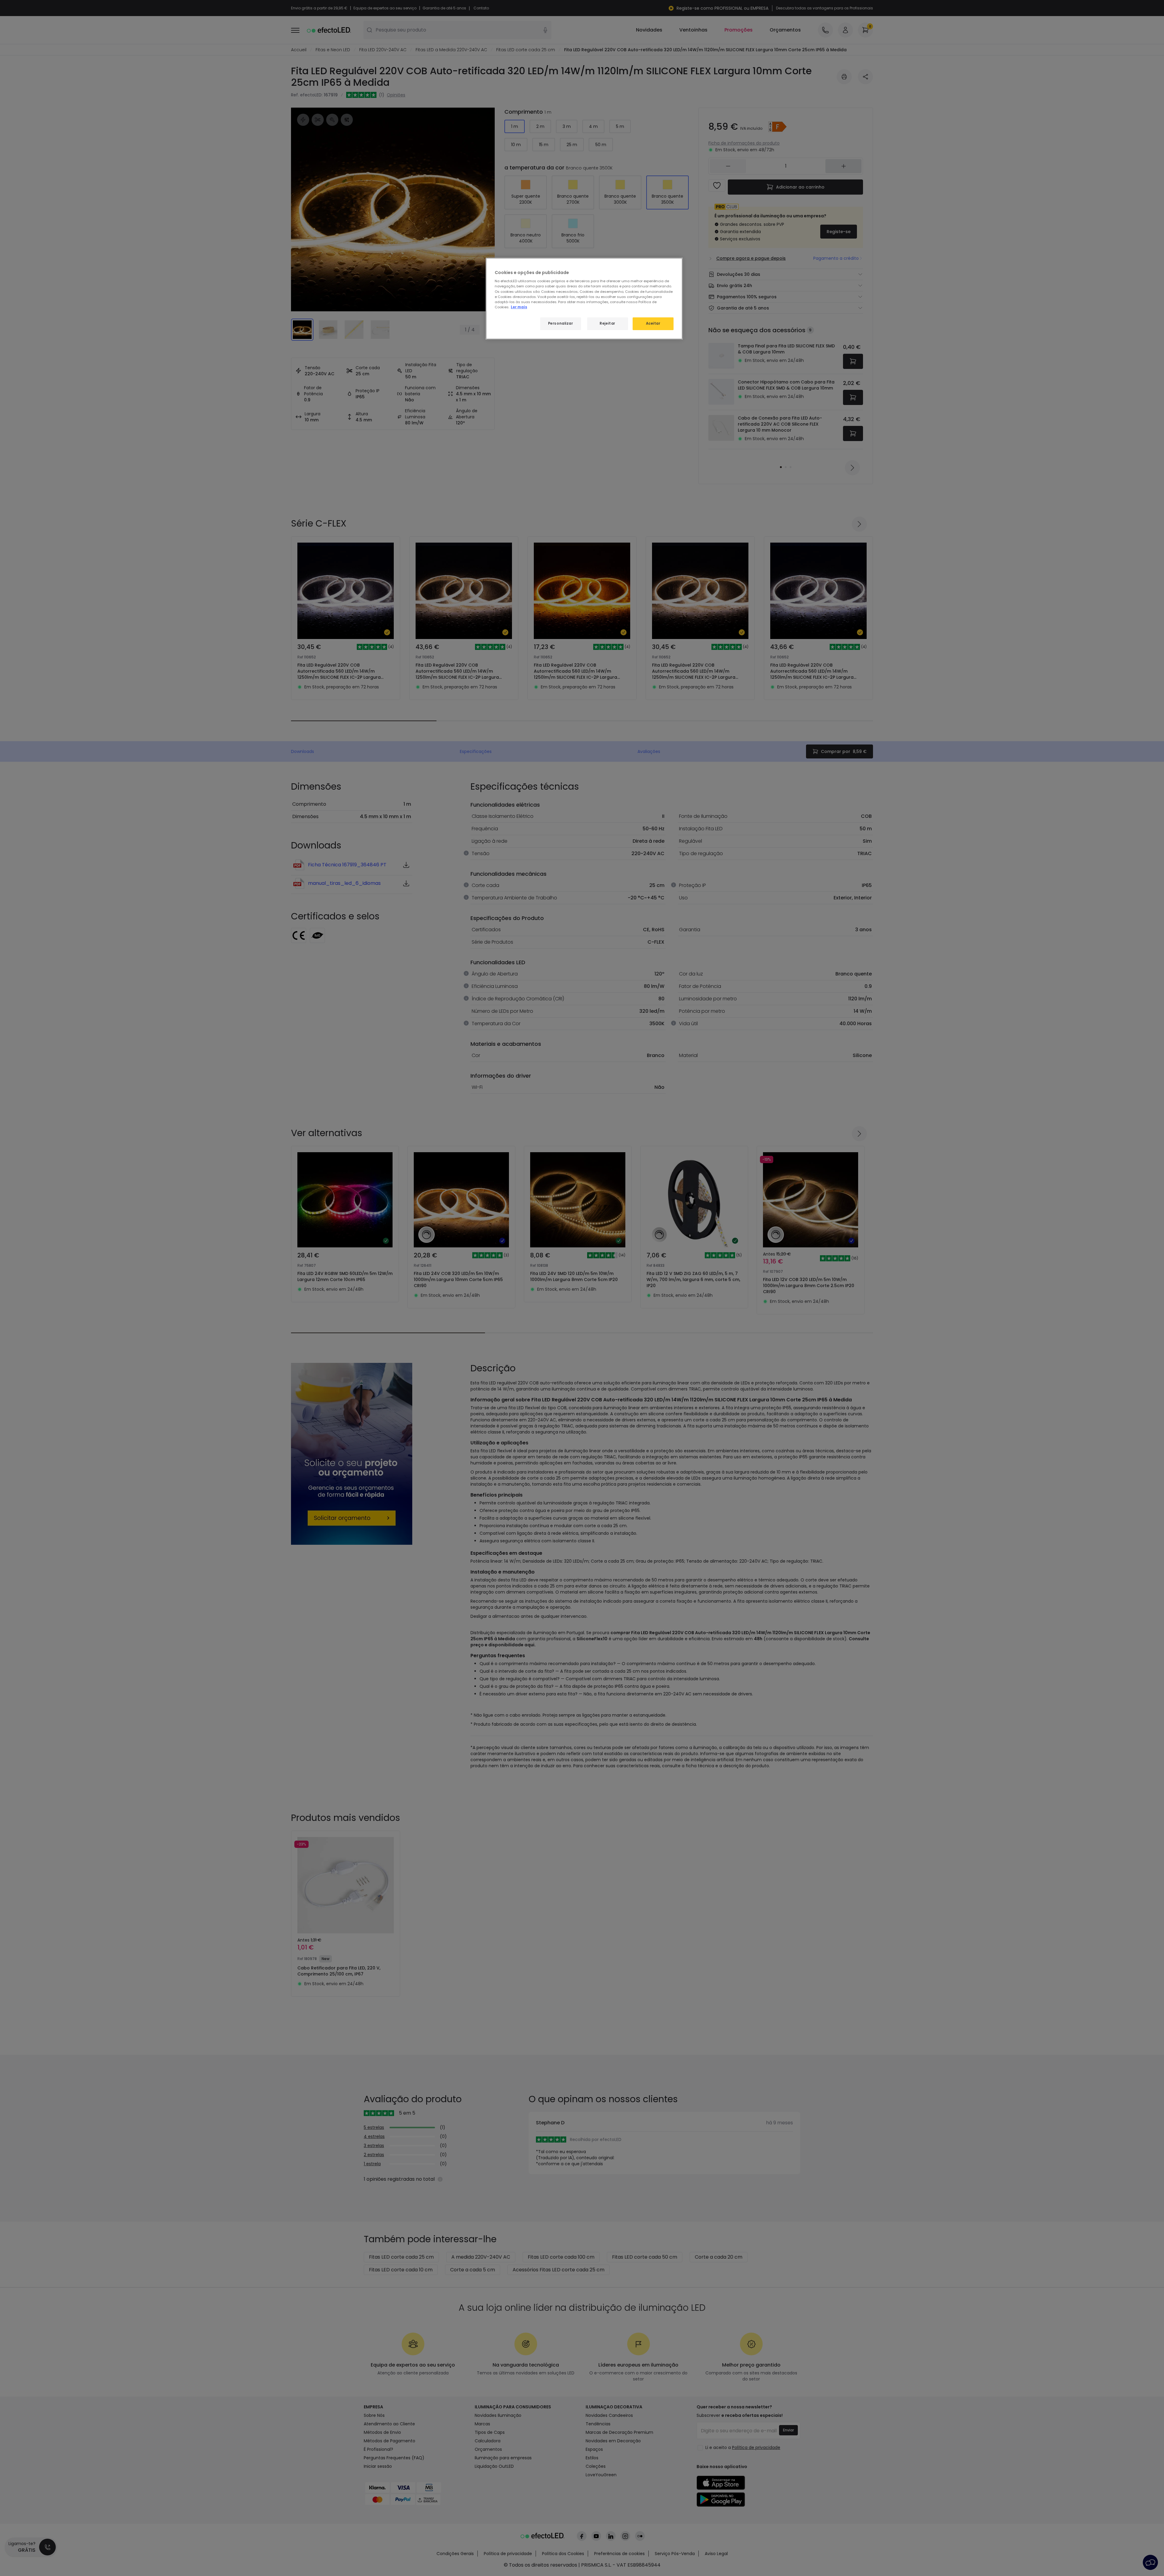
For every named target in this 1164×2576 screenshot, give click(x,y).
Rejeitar (607, 323)
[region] (584, 299)
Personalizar (561, 323)
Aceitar (653, 323)
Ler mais (519, 307)
